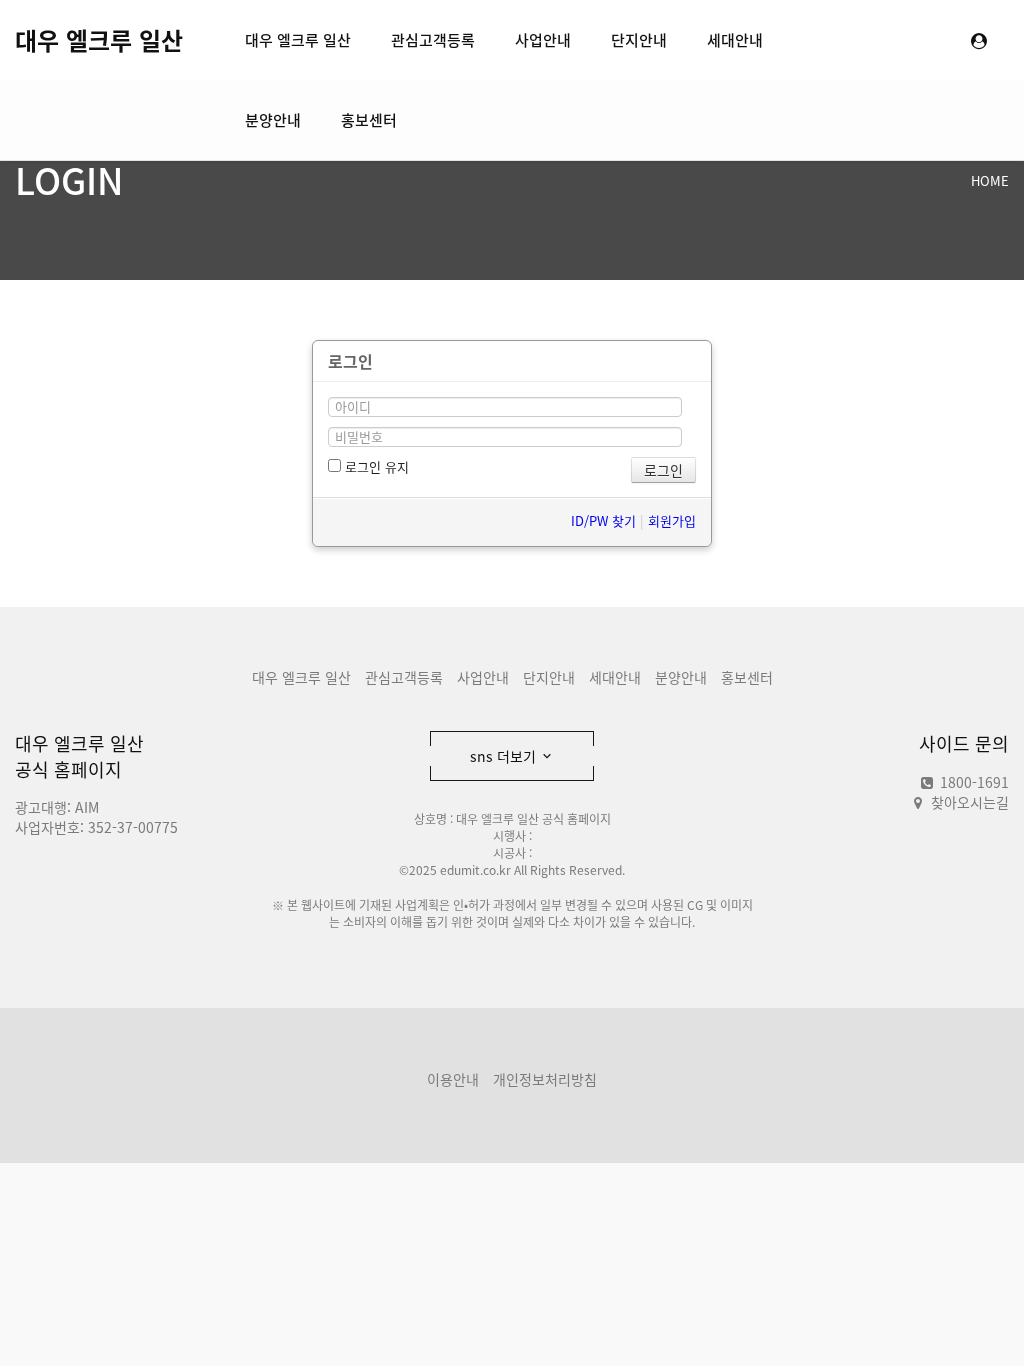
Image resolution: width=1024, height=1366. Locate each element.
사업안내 (543, 40)
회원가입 (672, 520)
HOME (990, 180)
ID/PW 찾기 (603, 520)
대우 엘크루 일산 (99, 40)
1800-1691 (972, 782)
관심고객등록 (433, 40)
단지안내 (639, 40)
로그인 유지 (375, 466)
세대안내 (735, 40)
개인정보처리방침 (545, 1079)
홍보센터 (369, 120)
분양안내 (273, 120)
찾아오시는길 (970, 802)
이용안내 (453, 1079)
